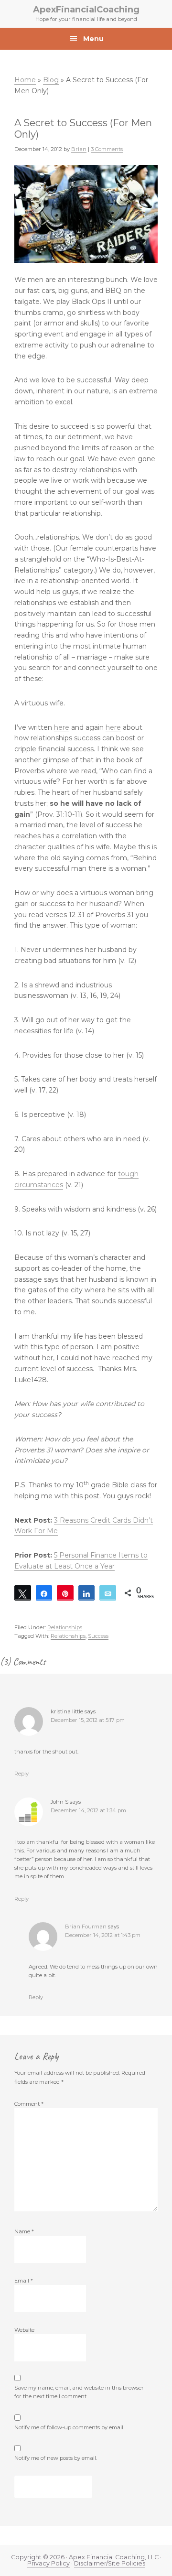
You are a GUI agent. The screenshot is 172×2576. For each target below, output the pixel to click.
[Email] (108, 1593)
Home (25, 80)
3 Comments (107, 149)
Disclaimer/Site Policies (110, 2563)
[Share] (44, 1593)
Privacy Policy (48, 2563)
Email (24, 2281)
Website (24, 2330)
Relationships (65, 1627)
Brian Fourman (86, 1927)
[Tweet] (23, 1593)
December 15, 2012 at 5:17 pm (88, 1720)
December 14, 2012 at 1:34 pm (88, 1810)
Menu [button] (93, 39)
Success (98, 1636)
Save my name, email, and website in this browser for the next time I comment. (79, 2392)
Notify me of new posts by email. (56, 2458)
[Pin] (65, 1593)
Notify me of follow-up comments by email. (69, 2427)
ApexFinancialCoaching (86, 10)
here (62, 727)
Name (24, 2231)
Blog (51, 80)
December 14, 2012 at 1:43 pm (103, 1935)
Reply (21, 1774)
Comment (29, 2104)
